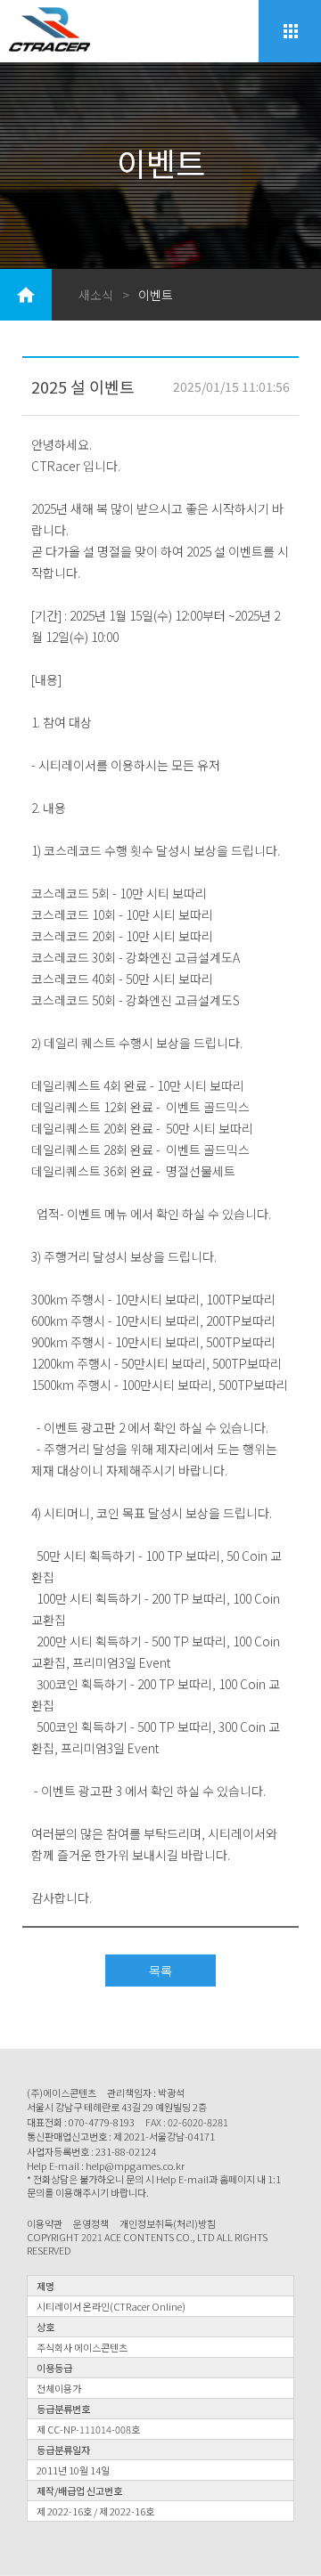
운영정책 (91, 2224)
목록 (160, 1971)
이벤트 (156, 295)
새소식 (96, 295)
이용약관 (45, 2224)
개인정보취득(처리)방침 (168, 2224)
